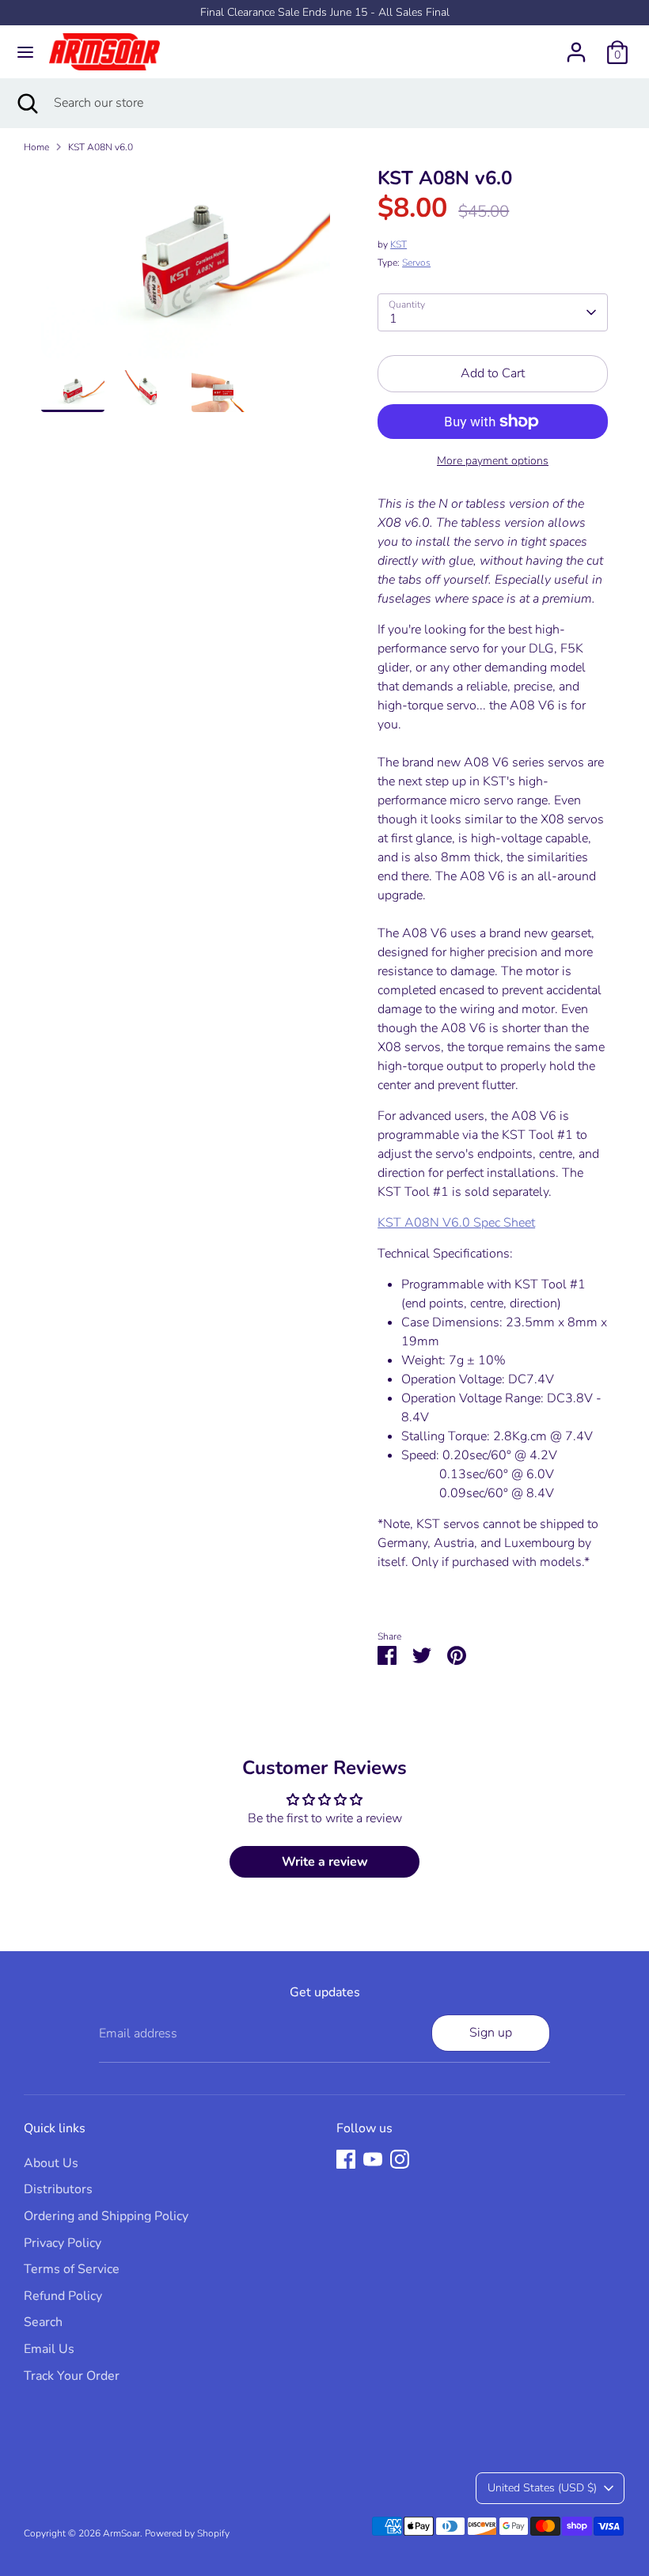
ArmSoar (121, 2533)
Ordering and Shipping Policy (106, 2216)
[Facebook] (346, 2159)
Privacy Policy (63, 2243)
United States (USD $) (542, 2488)
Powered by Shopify (187, 2533)
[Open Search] (27, 103)
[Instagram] (400, 2159)
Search (43, 2322)
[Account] (576, 46)
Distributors (58, 2189)
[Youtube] (373, 2159)
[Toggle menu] (25, 52)
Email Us (49, 2349)
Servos (416, 263)
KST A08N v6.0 (101, 147)
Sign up (491, 2033)
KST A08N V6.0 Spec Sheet (456, 1223)
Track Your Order (72, 2376)
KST (399, 244)
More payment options (493, 461)
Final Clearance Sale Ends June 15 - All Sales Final (325, 12)
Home (36, 147)
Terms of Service (72, 2269)
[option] (186, 268)
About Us (51, 2163)
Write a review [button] (325, 1862)
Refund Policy (63, 2296)
